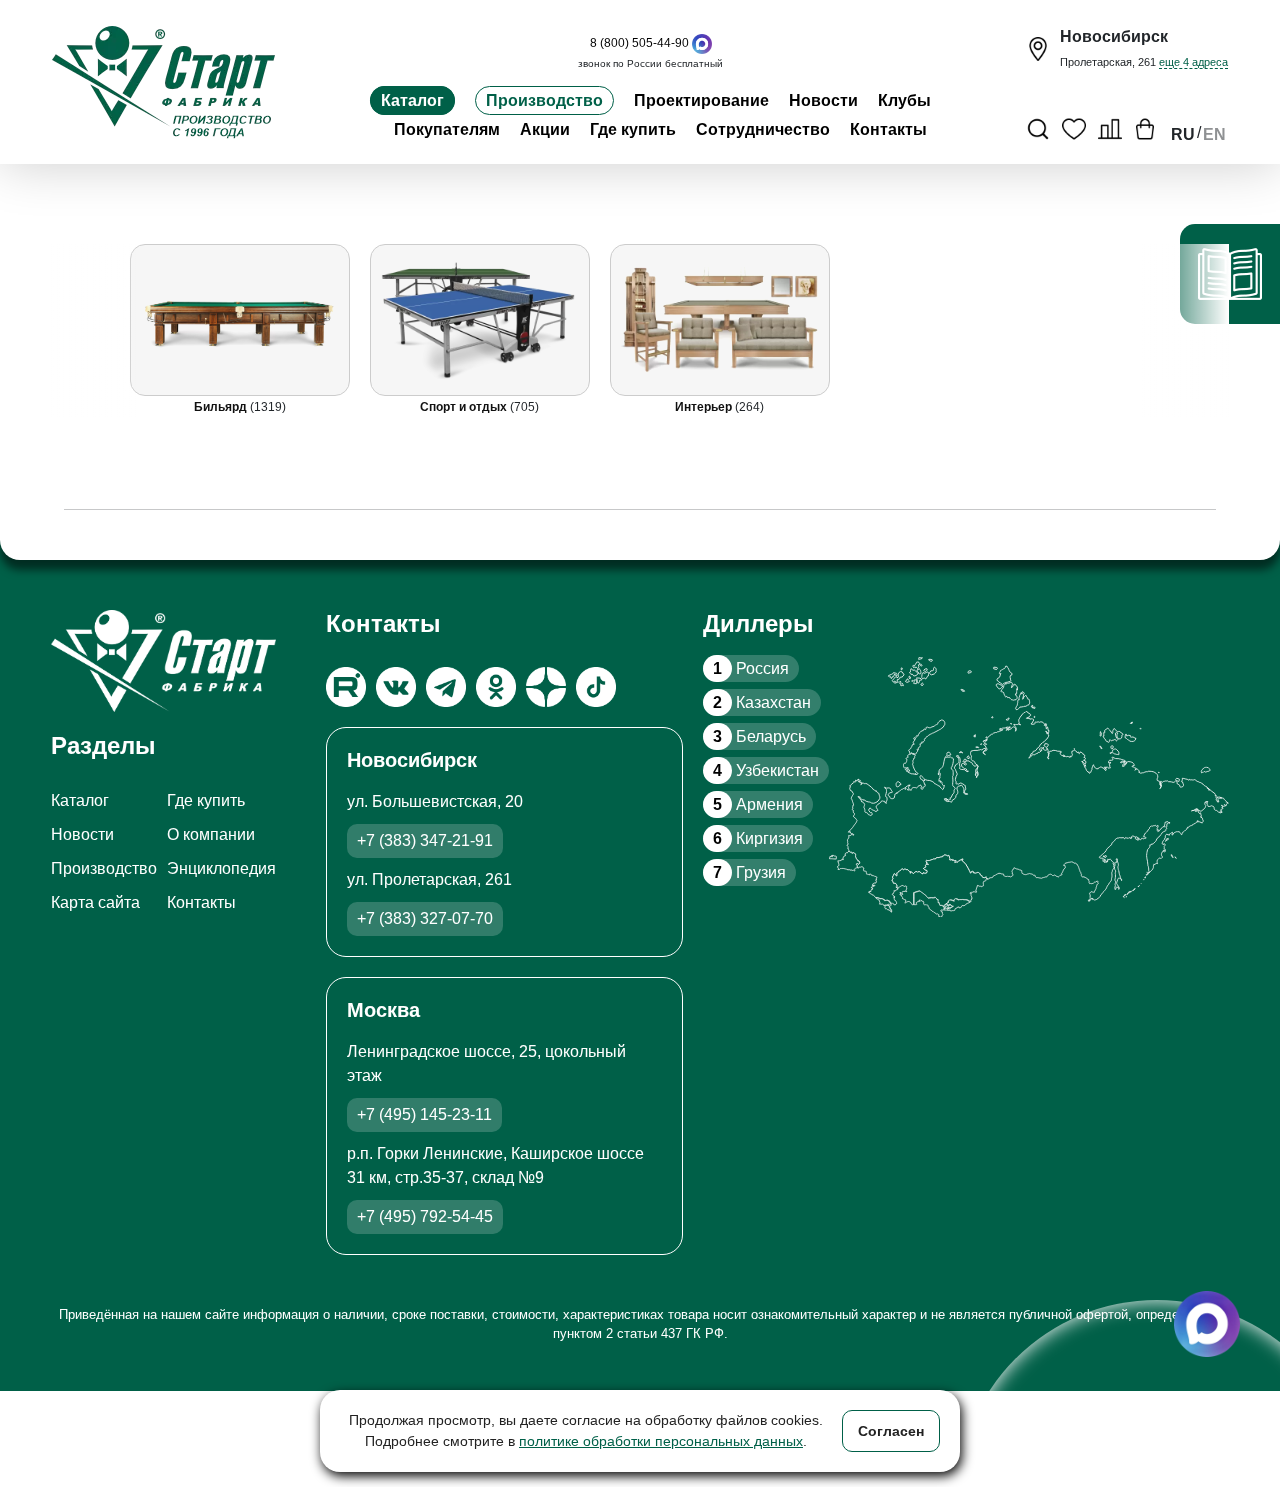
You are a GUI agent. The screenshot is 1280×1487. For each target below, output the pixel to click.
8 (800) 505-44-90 (639, 43)
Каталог (412, 100)
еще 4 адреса (1193, 62)
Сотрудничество (763, 129)
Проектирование (701, 100)
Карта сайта (95, 902)
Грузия (749, 872)
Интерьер (706, 407)
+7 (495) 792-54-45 (425, 1216)
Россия (751, 668)
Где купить (633, 129)
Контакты (888, 129)
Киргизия (758, 838)
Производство (544, 100)
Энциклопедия (221, 868)
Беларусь (759, 736)
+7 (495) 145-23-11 (424, 1114)
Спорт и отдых (466, 407)
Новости (823, 100)
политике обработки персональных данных (661, 1441)
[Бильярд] (240, 320)
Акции (545, 129)
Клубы (904, 100)
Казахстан (762, 702)
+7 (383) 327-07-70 (425, 918)
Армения (758, 804)
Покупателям (447, 129)
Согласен (891, 1431)
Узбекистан (766, 770)
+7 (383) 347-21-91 (425, 840)
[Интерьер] (720, 320)
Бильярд (222, 407)
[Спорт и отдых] (480, 320)
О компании (211, 834)
